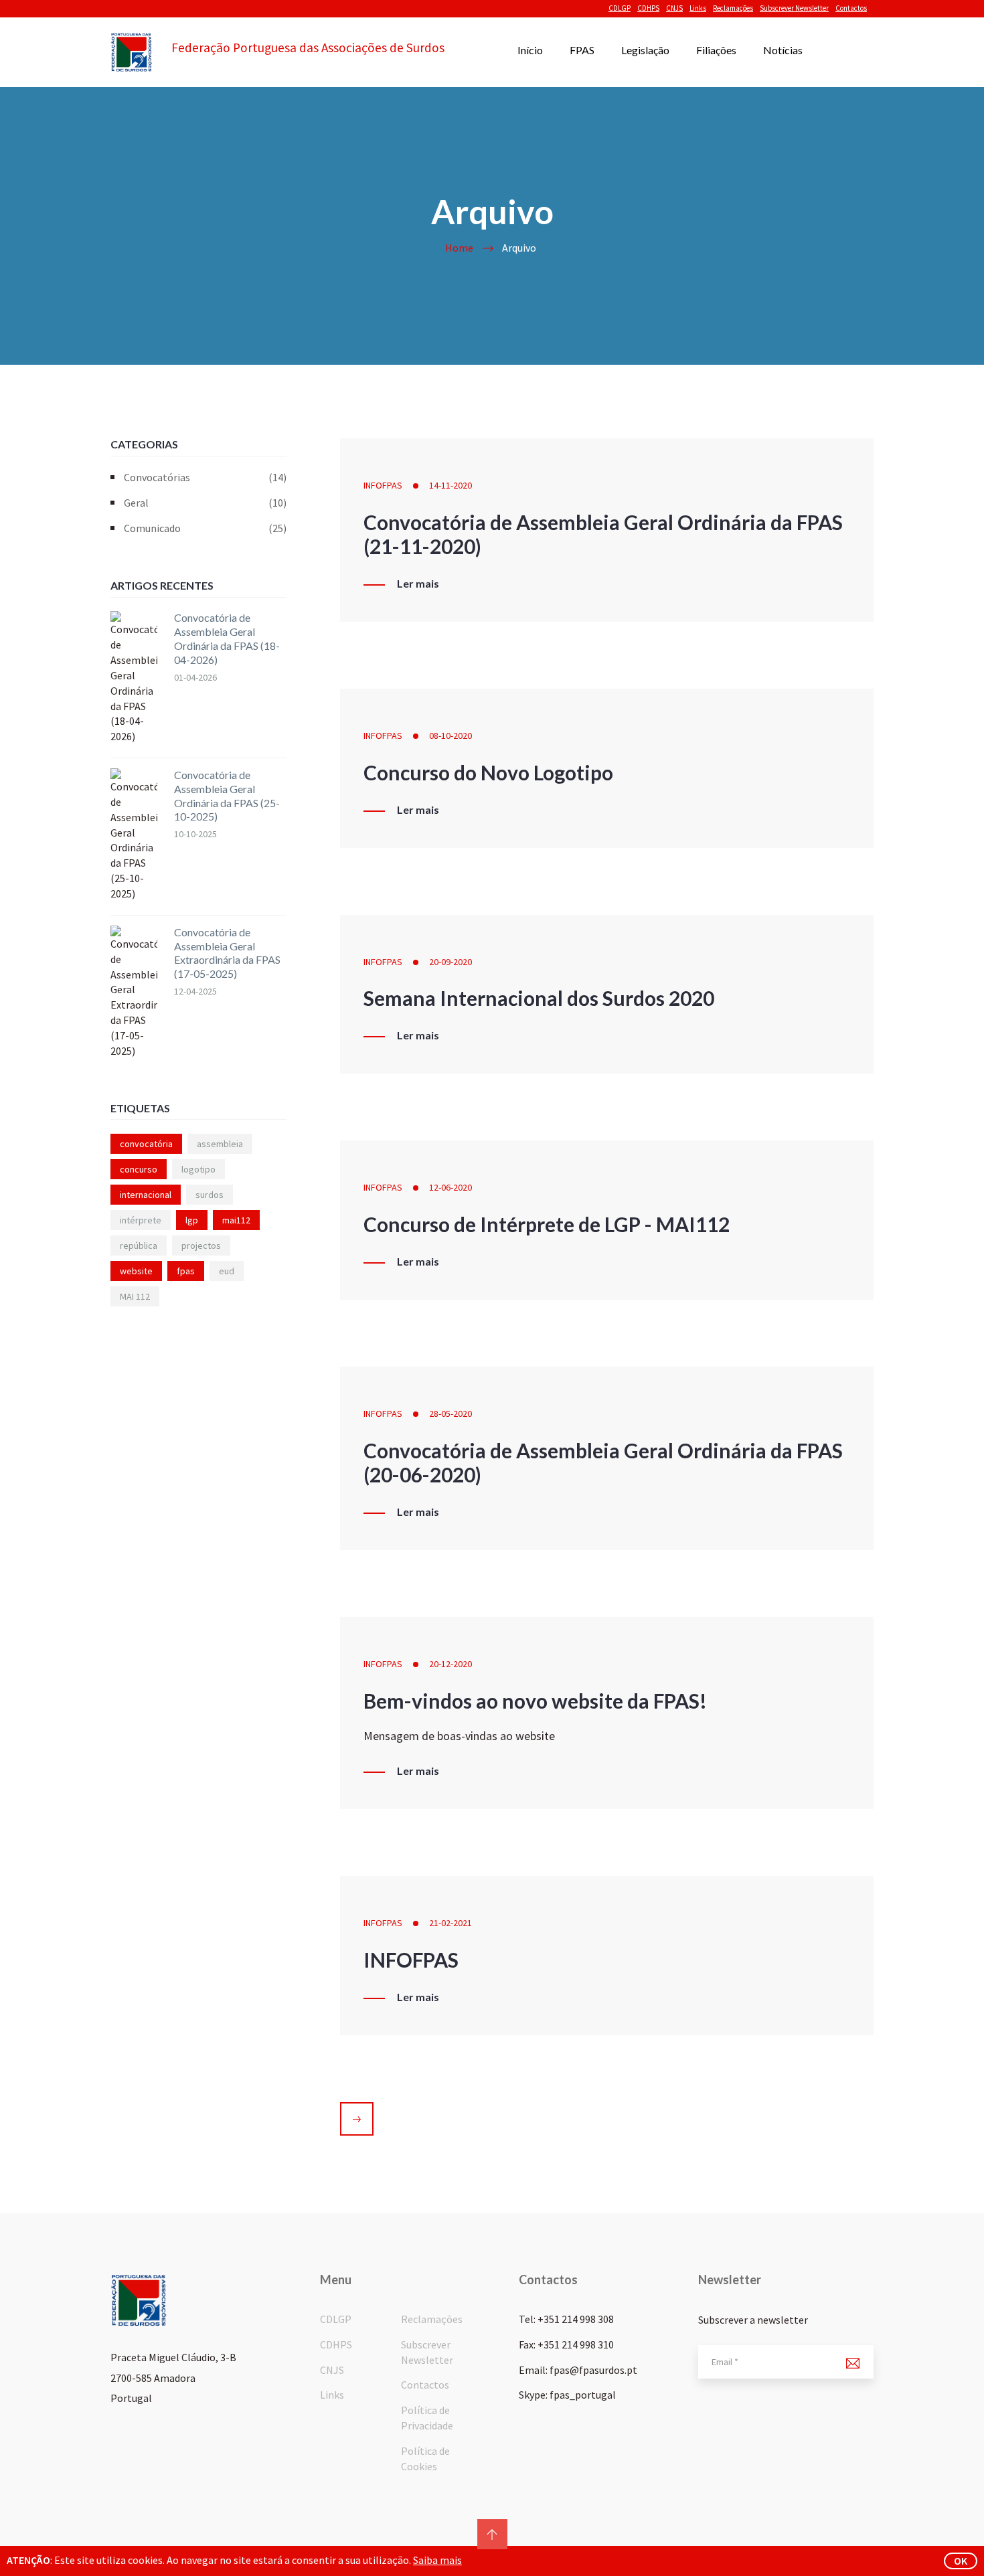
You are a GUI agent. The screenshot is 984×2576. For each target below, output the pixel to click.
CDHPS (648, 8)
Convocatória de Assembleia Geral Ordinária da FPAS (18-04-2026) (227, 638)
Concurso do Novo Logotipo (488, 772)
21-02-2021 (450, 1923)
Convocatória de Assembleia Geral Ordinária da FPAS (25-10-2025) (227, 795)
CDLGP (620, 8)
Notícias (783, 50)
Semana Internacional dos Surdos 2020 (539, 998)
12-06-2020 (450, 1187)
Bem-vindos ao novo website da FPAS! (535, 1701)
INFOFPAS (383, 485)
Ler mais (418, 584)
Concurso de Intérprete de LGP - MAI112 (547, 1224)
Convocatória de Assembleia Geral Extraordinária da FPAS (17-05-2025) (227, 953)
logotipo (198, 1169)
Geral (205, 503)
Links (698, 8)
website (136, 1271)
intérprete (141, 1220)
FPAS (582, 50)
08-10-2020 (450, 736)
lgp (192, 1220)
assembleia (220, 1144)
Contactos (851, 8)
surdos (210, 1195)
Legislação (645, 50)
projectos (201, 1246)
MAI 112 (135, 1296)
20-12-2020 (450, 1664)
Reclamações (733, 8)
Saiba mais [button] (437, 2560)
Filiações (716, 50)
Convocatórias (205, 477)
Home (459, 248)
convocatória (146, 1144)
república (139, 1246)
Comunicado (205, 528)
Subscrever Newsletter (794, 8)
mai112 (236, 1220)
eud (227, 1271)
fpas (186, 1271)
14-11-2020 (450, 485)
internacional (146, 1195)
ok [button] (961, 2561)
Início (530, 50)
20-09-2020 (450, 962)
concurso (139, 1169)
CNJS (674, 8)
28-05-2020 (450, 1413)
